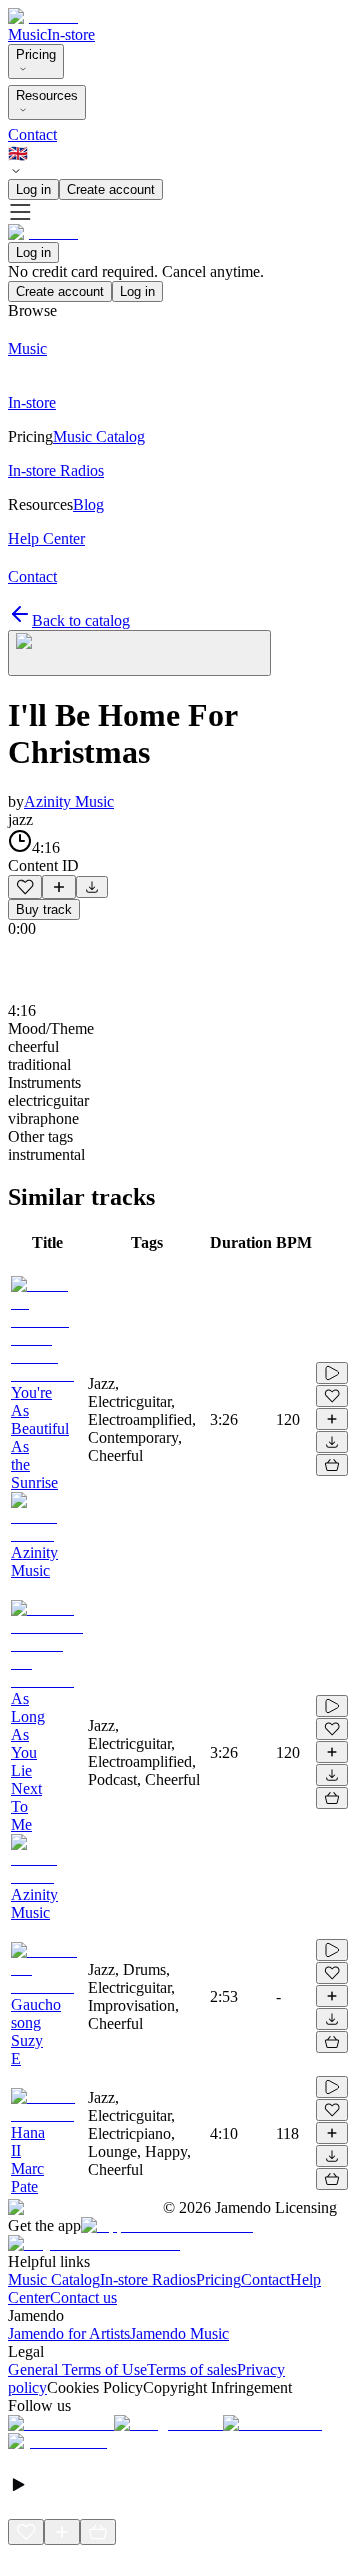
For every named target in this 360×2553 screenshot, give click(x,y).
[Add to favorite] (25, 887)
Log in (33, 189)
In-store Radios (148, 2279)
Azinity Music (69, 801)
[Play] (139, 653)
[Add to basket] (332, 1465)
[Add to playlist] (59, 887)
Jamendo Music (179, 2333)
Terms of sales (192, 2369)
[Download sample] (92, 887)
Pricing (36, 54)
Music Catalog (54, 2279)
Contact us (83, 2297)
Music (27, 34)
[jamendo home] (43, 16)
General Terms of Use (77, 2369)
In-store (71, 34)
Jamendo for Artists (69, 2333)
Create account (111, 189)
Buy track (44, 909)
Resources (47, 95)
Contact (32, 134)
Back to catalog (81, 620)
